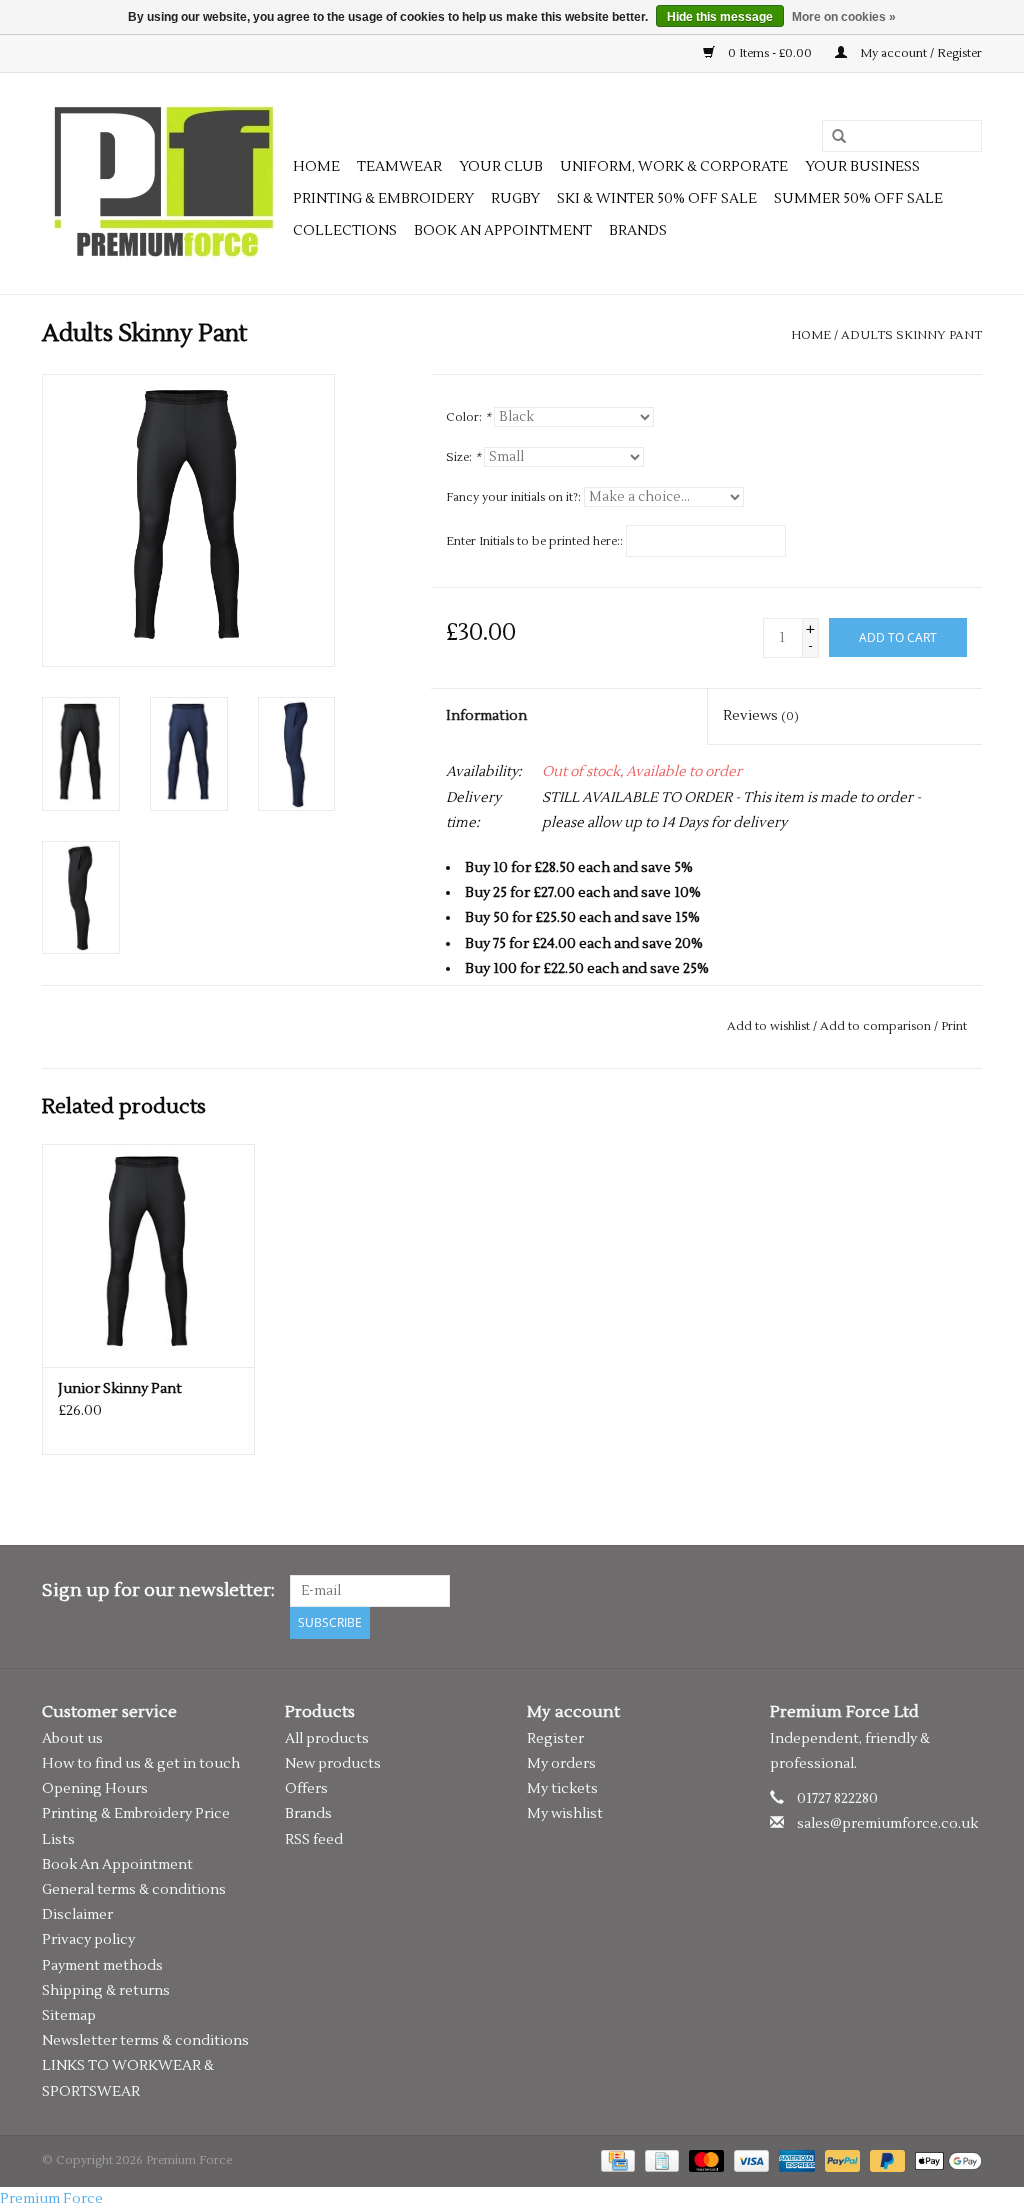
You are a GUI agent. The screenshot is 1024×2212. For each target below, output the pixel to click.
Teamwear (399, 167)
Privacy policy (88, 1940)
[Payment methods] (616, 2160)
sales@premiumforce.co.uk (887, 1824)
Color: (468, 417)
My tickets (562, 1789)
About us (72, 1739)
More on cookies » (844, 17)
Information (486, 716)
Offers (306, 1789)
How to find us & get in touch (141, 1764)
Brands (638, 231)
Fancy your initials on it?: (513, 497)
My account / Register (919, 53)
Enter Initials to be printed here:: (534, 541)
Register (555, 1739)
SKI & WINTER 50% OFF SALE (657, 199)
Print (954, 1026)
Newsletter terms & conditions (145, 2041)
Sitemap (69, 2016)
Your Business (862, 167)
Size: (463, 457)
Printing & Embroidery (383, 199)
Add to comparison (877, 1026)
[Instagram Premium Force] (966, 1591)
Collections (345, 231)
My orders (561, 1764)
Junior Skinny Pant (120, 1389)
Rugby (515, 199)
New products (333, 1764)
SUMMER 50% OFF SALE (858, 199)
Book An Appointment (117, 1865)
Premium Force (51, 2199)
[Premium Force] (164, 183)
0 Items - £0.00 (770, 53)
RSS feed (314, 1840)
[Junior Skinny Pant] (148, 1255)
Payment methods (102, 1966)
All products (327, 1739)
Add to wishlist (768, 1026)
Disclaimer (77, 1915)
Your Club (501, 167)
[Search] (832, 137)
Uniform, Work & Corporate (674, 167)
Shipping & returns (106, 1991)
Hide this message (720, 17)
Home (316, 167)
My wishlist (565, 1814)
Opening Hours (95, 1789)
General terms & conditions (134, 1890)
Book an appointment (503, 231)
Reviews (761, 716)
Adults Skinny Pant (911, 335)
